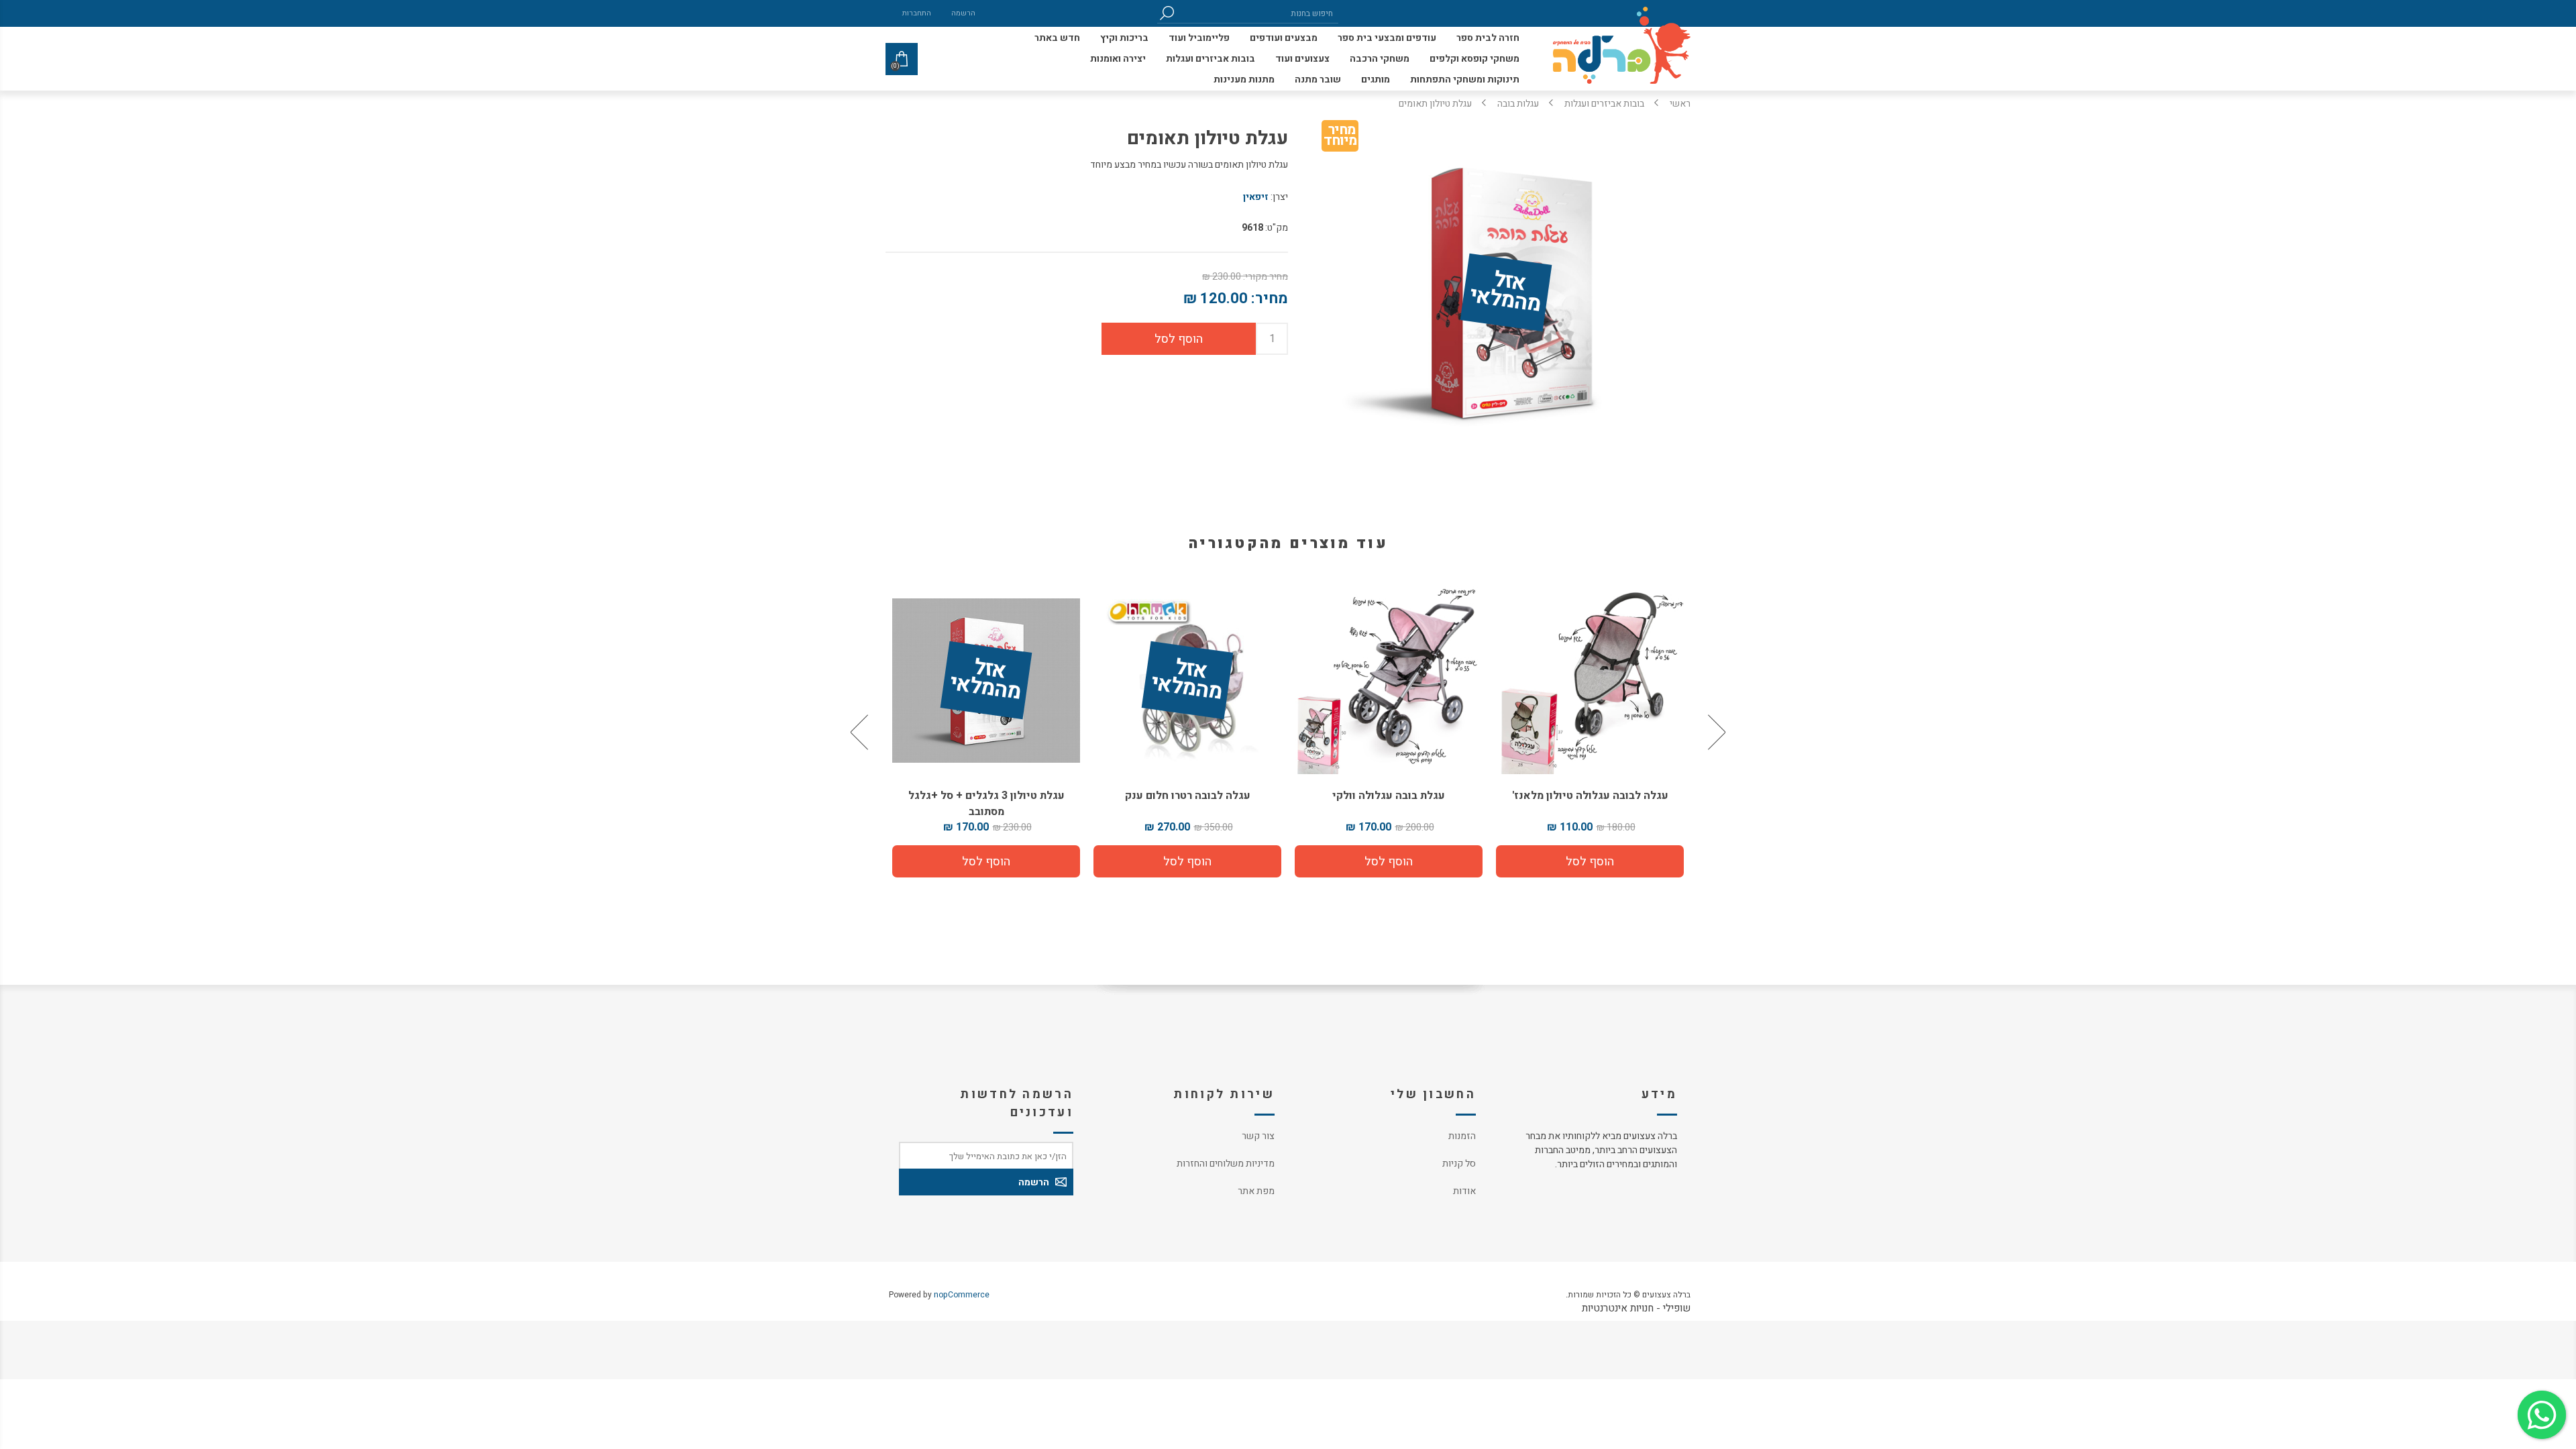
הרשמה (963, 13)
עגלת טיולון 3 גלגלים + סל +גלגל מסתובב (1188, 804)
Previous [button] (1715, 732)
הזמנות (1462, 1136)
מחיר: (1270, 299)
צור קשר (1258, 1136)
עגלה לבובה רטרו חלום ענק (1389, 796)
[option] (1590, 732)
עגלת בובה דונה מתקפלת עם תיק (986, 796)
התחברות (917, 13)
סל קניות (1459, 1164)
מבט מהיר (1590, 675)
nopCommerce (962, 1295)
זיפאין (1256, 197)
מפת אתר (1256, 1191)
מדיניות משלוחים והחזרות (1226, 1164)
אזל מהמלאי (1505, 292)
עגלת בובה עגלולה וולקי (1590, 796)
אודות (1464, 1191)
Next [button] (861, 732)
